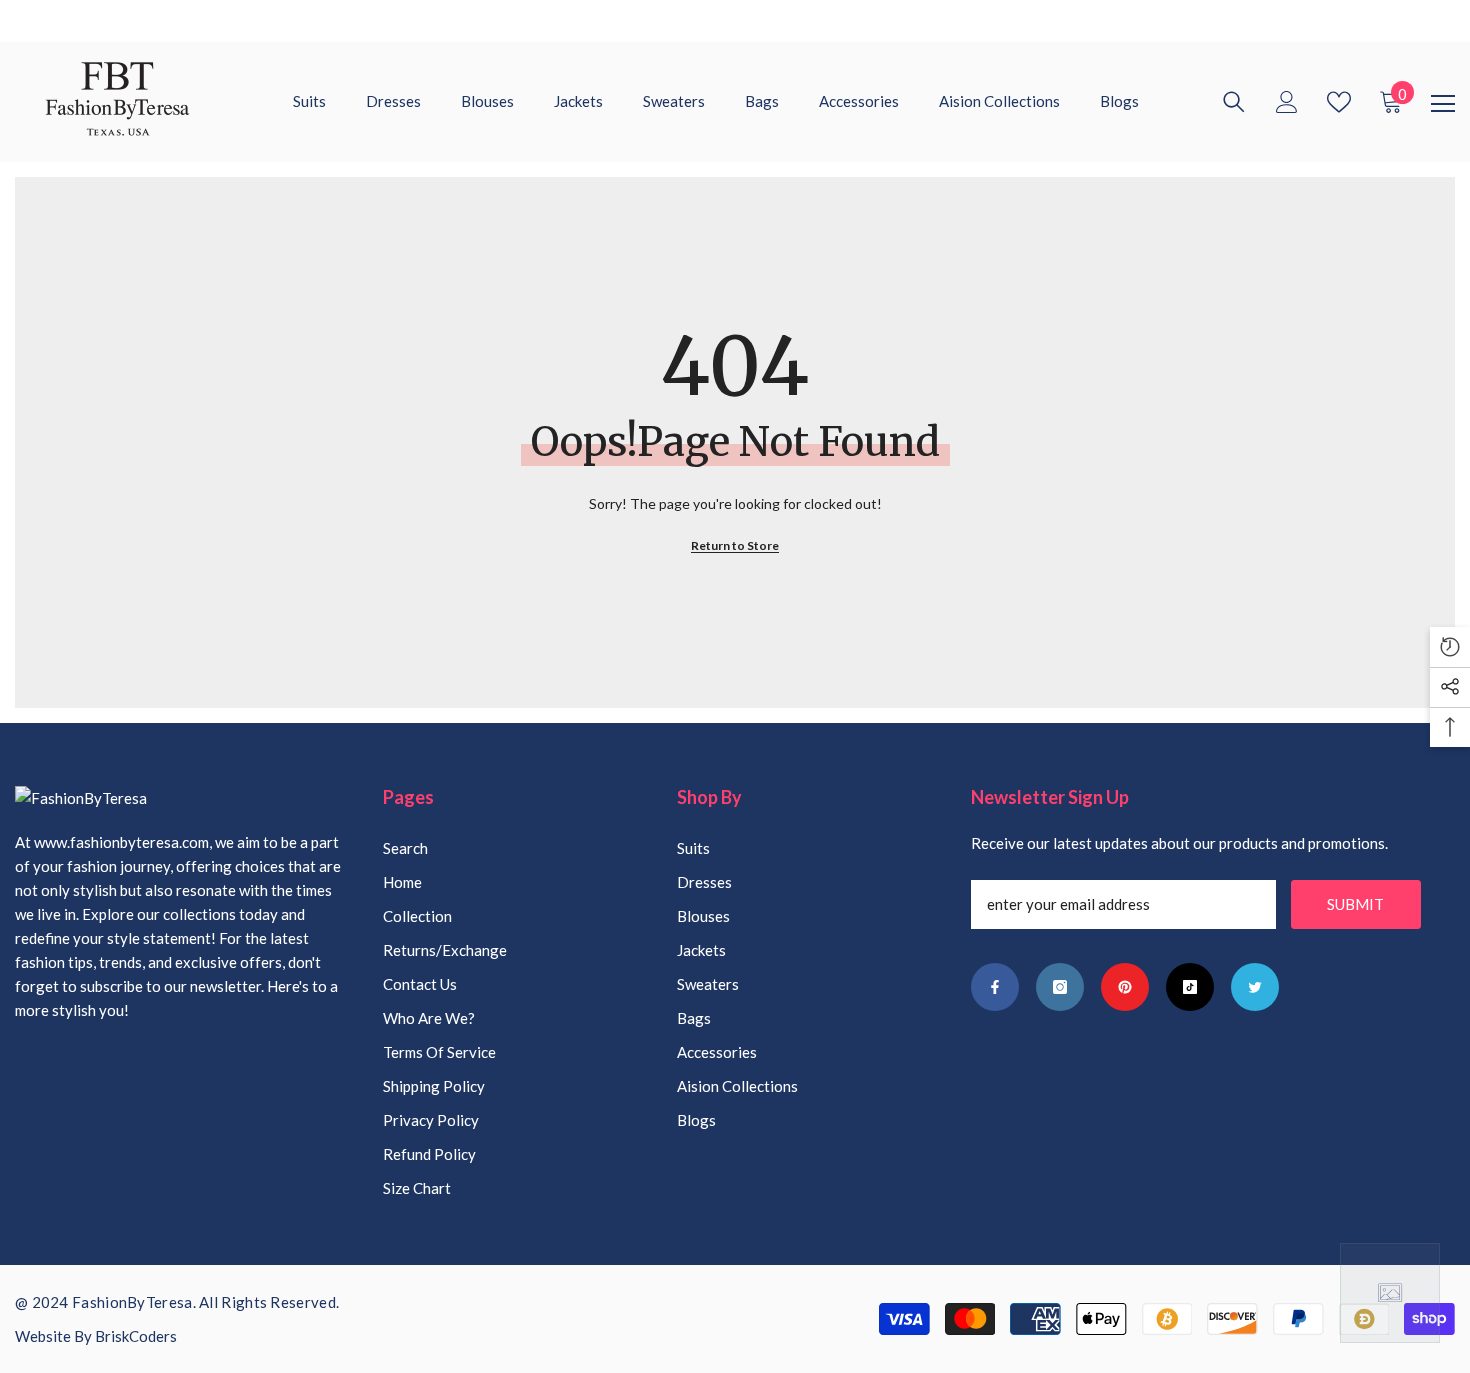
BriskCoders (136, 1336)
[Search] (1234, 102)
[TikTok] (1190, 987)
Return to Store (735, 545)
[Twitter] (1255, 987)
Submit (1355, 904)
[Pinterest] (1125, 987)
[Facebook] (995, 987)
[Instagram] (1060, 987)
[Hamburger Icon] (1443, 104)
